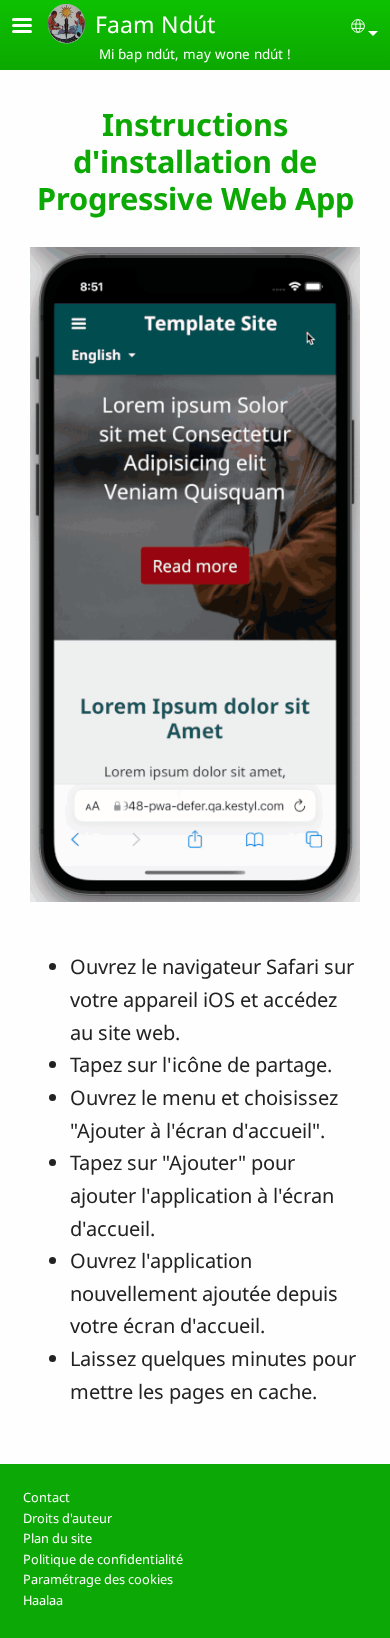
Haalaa (43, 1600)
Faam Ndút (155, 24)
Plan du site (57, 1538)
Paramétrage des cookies (98, 1579)
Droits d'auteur (67, 1518)
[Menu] (34, 27)
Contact (46, 1497)
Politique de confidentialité (103, 1559)
